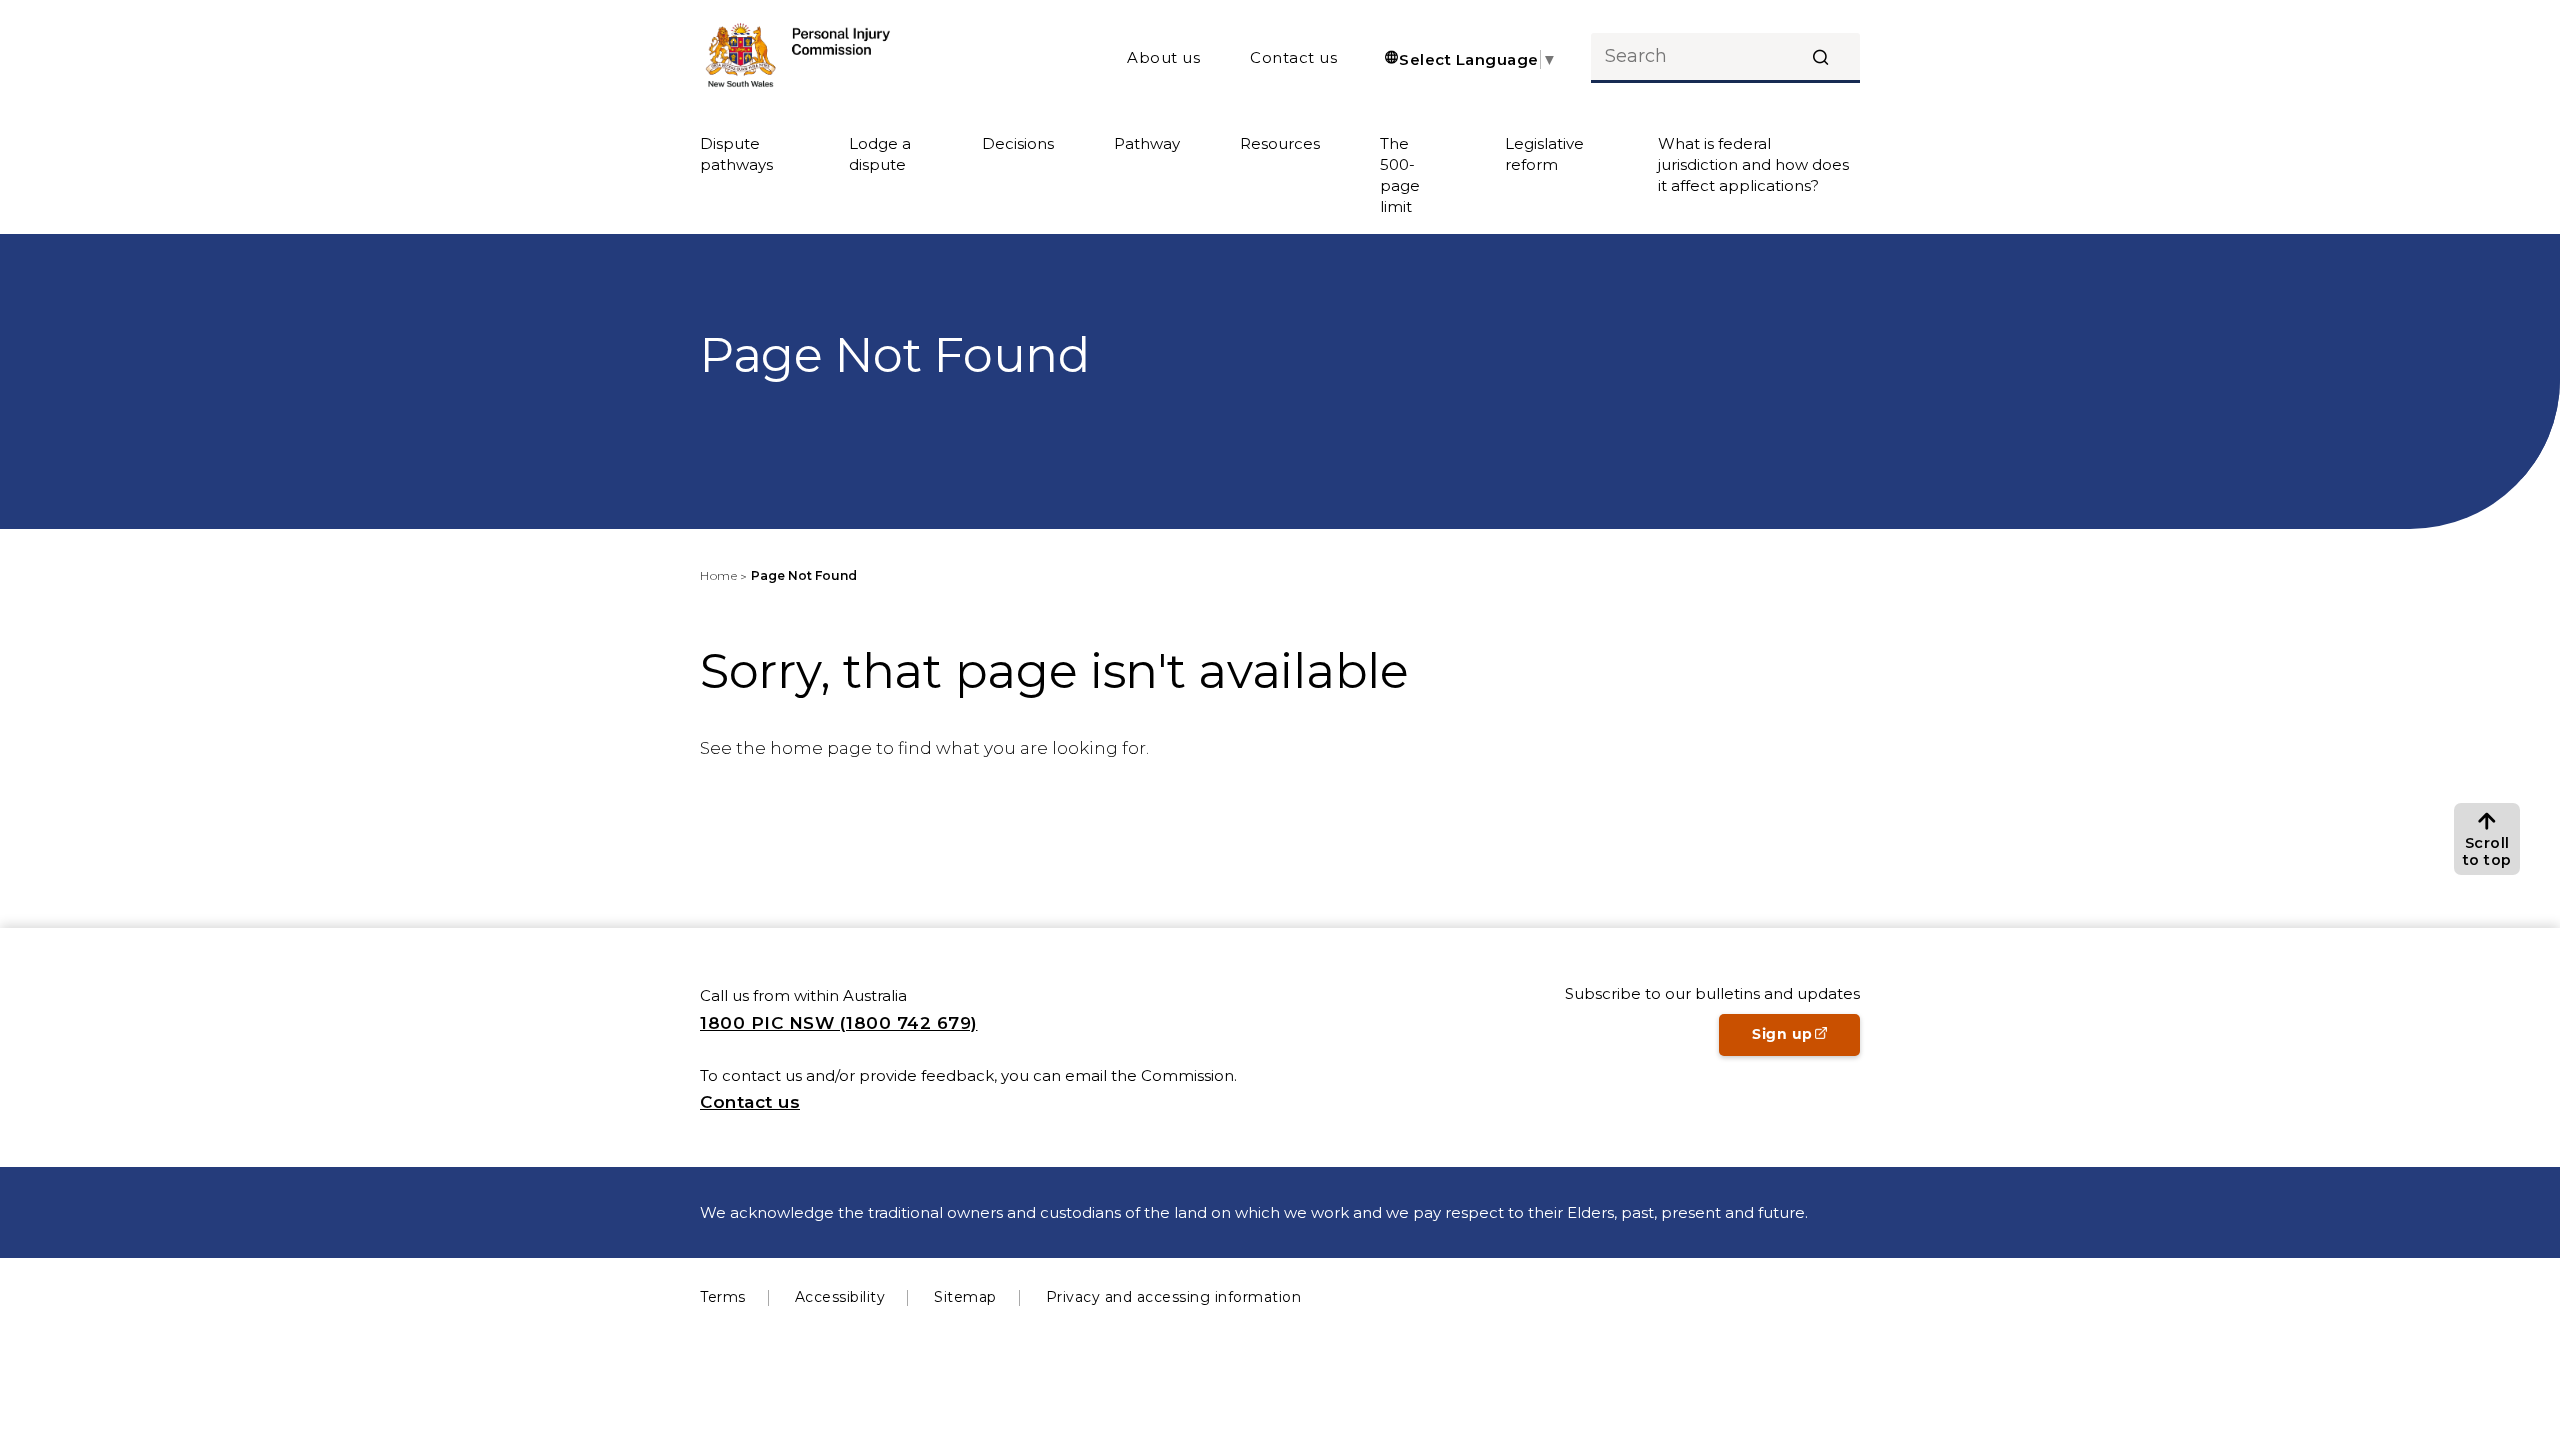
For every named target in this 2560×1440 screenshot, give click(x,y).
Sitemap (965, 1297)
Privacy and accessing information (1174, 1297)
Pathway (1147, 143)
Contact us (1293, 57)
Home (718, 575)
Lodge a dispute (880, 154)
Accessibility (840, 1297)
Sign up (1806, 1040)
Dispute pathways (736, 154)
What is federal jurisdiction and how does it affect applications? (1753, 164)
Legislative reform (1544, 154)
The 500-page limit (1400, 175)
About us (1163, 57)
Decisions (1018, 143)
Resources (1280, 143)
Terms (723, 1297)
